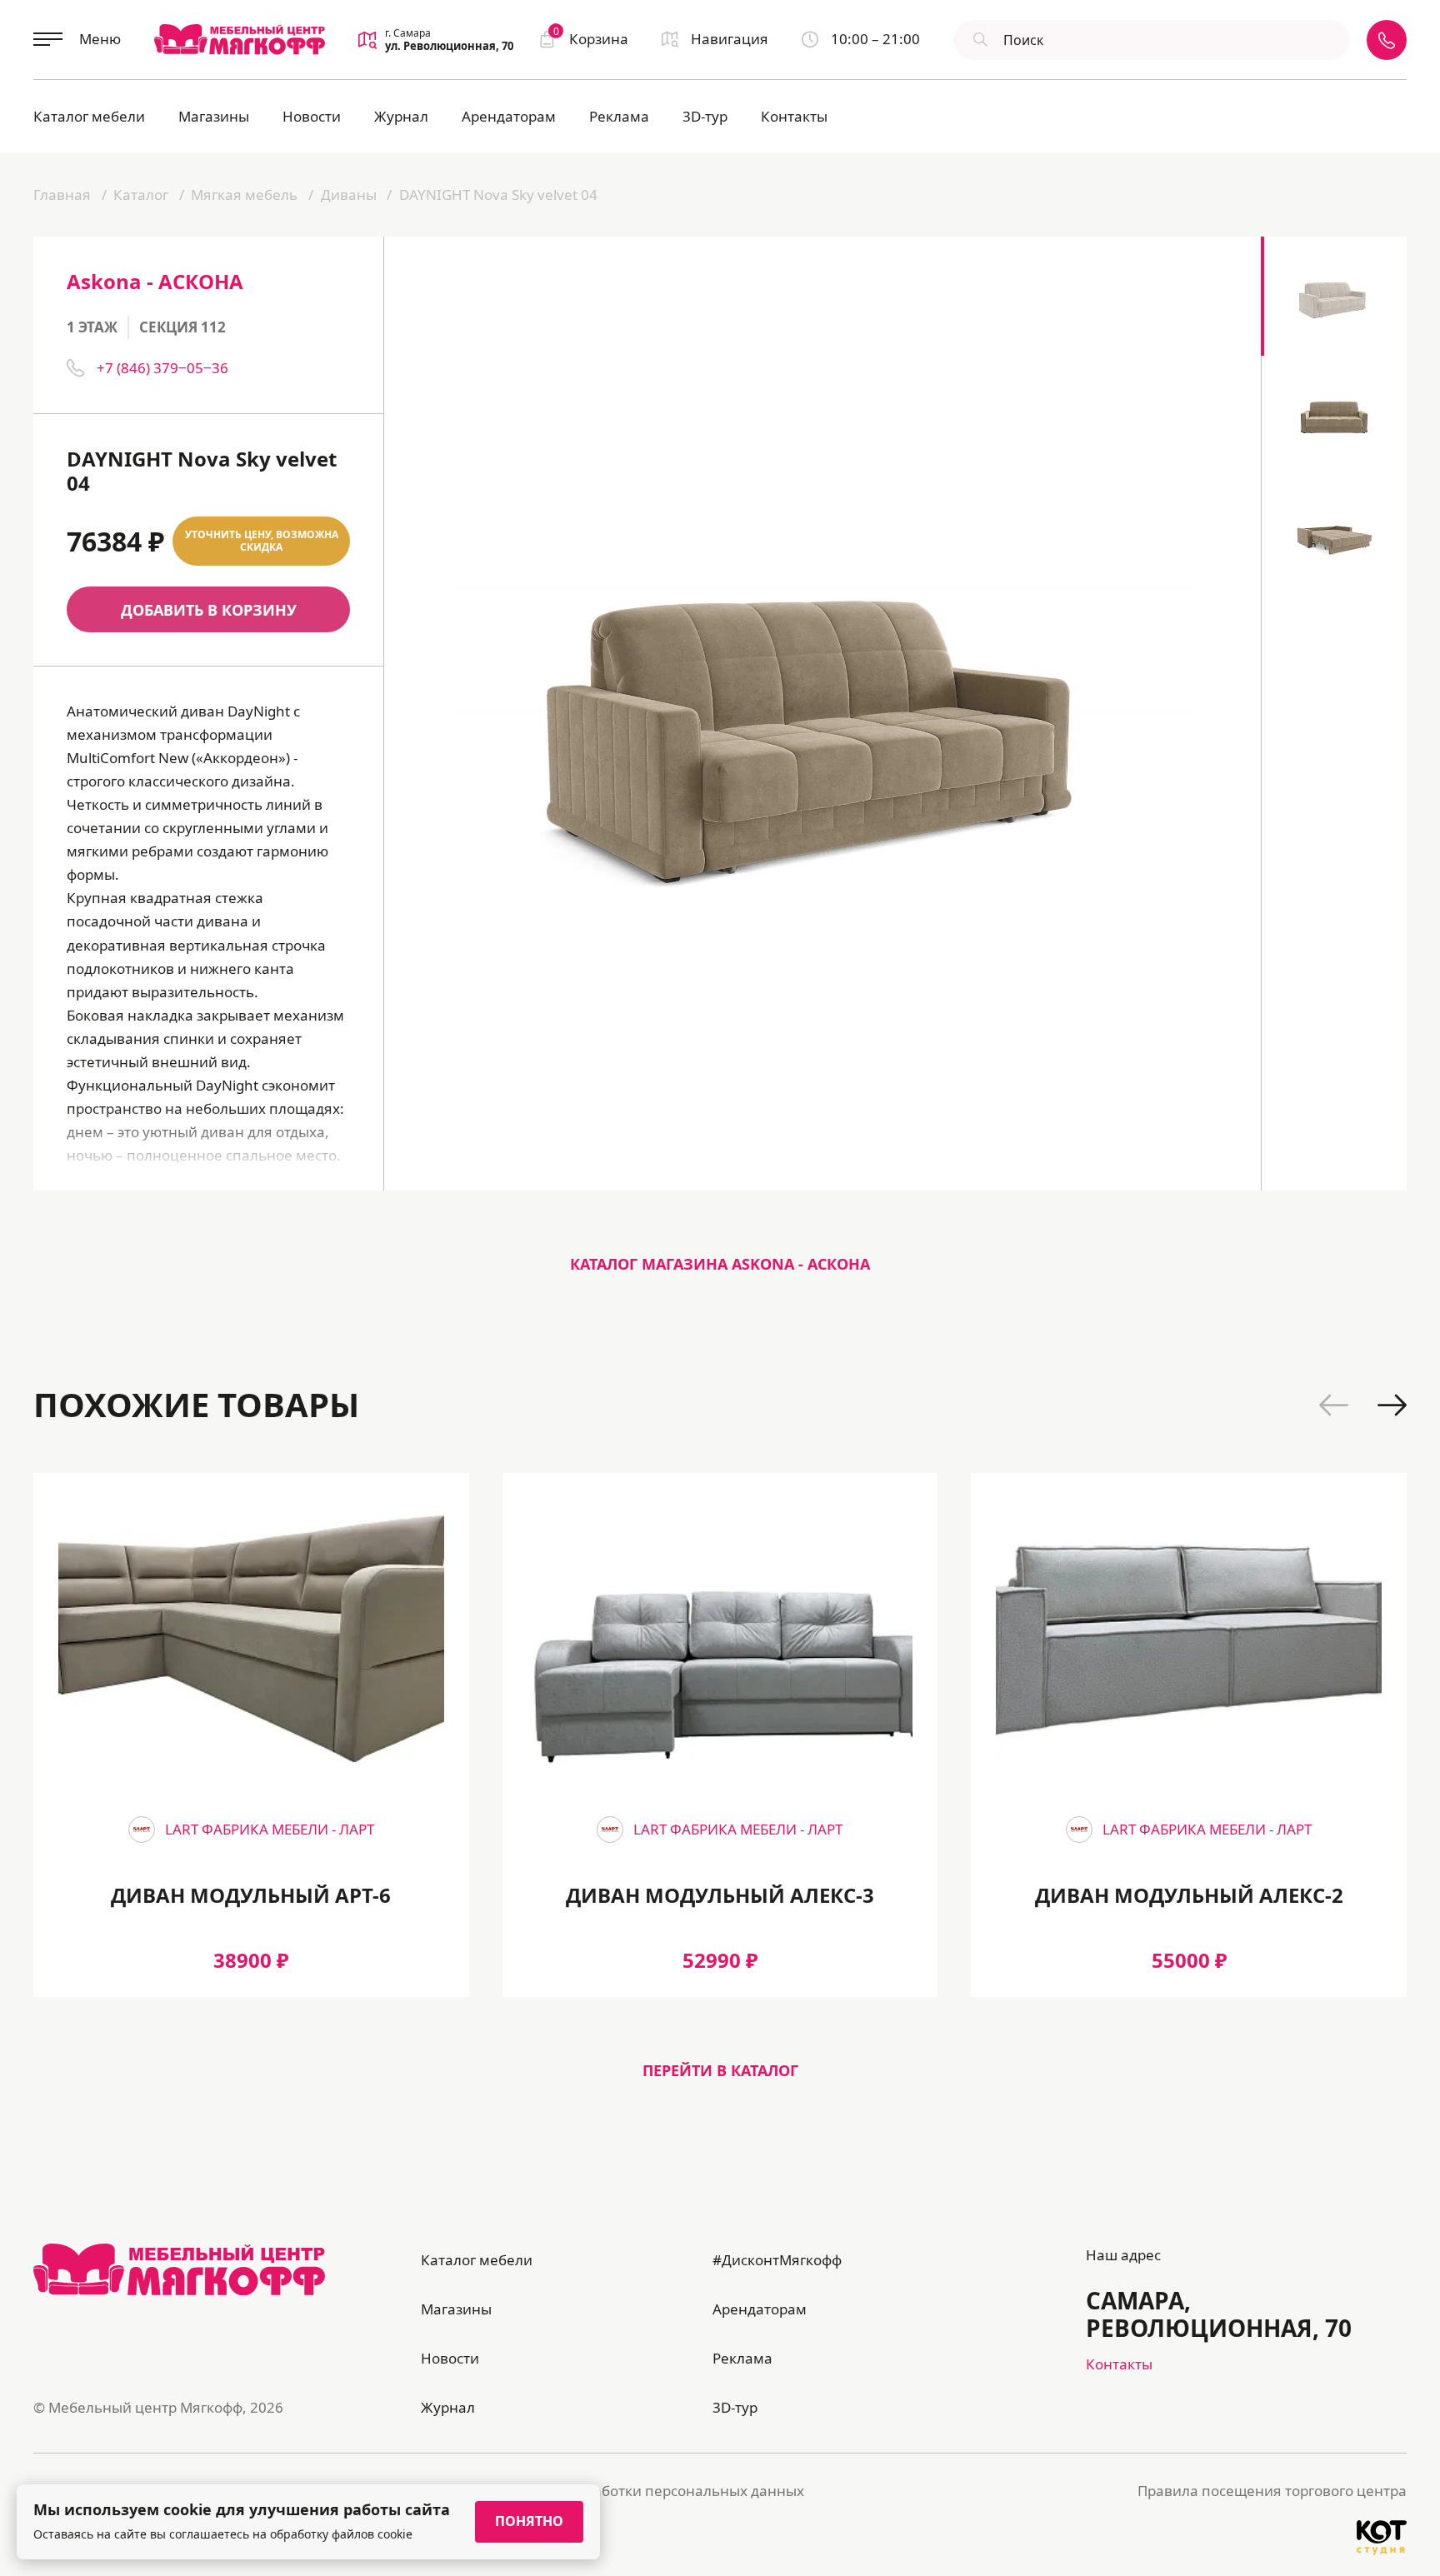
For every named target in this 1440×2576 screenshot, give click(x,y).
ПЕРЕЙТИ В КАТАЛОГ (720, 2070)
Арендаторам (509, 116)
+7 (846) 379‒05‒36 (162, 368)
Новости (312, 116)
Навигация (730, 39)
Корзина (591, 38)
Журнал (401, 116)
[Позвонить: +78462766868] (1387, 40)
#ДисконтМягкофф (777, 2260)
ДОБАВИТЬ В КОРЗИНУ (209, 610)
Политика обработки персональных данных (651, 2491)
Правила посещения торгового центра (1272, 2491)
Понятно (529, 2521)
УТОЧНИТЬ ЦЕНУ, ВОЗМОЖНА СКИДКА (262, 541)
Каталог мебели (89, 116)
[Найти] (978, 40)
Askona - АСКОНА (155, 281)
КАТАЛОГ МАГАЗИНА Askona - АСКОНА (720, 1264)
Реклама (619, 116)
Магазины (214, 116)
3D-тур (705, 116)
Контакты (794, 116)
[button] (1334, 1405)
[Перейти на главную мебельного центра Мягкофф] (240, 39)
